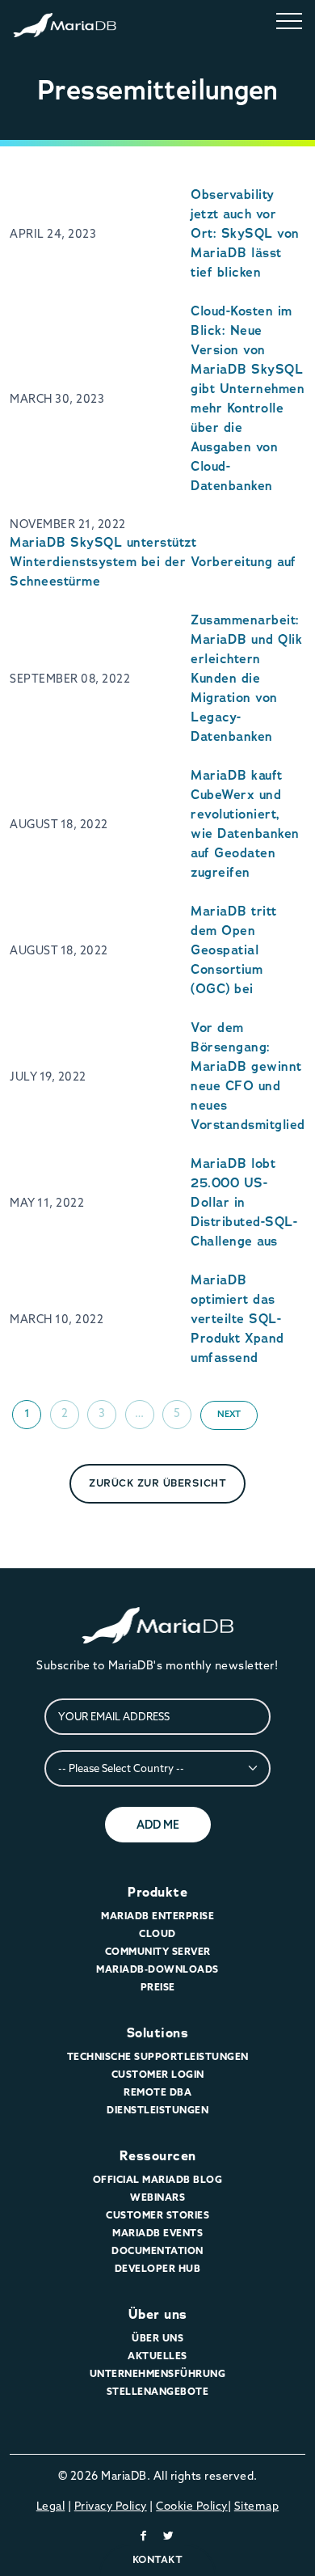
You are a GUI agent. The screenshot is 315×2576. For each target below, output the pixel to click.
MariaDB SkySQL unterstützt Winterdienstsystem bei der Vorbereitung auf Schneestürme (153, 562)
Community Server (158, 1951)
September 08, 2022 (70, 679)
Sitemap (257, 2506)
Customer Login (158, 2074)
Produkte (157, 1892)
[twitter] (169, 2536)
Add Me (158, 1825)
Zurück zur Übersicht (157, 1483)
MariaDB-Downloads (157, 1969)
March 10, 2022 (57, 1319)
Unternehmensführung (158, 2373)
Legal (51, 2506)
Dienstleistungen (157, 2110)
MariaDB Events (157, 2233)
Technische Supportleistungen (158, 2056)
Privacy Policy (111, 2506)
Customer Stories (157, 2215)
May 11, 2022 (47, 1203)
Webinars (157, 2197)
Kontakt (158, 2559)
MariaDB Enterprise (157, 1916)
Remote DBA (157, 2092)
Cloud (157, 1933)
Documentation (157, 2250)
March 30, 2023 (57, 399)
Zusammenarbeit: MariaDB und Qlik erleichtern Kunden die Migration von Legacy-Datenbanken (246, 678)
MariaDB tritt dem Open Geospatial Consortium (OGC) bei (234, 950)
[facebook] (144, 2536)
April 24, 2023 (53, 234)
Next (229, 1414)
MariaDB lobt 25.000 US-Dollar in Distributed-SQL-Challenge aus (244, 1202)
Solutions (158, 2033)
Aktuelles (157, 2356)
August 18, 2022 (59, 824)
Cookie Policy (192, 2506)
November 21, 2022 (68, 524)
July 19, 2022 (48, 1077)
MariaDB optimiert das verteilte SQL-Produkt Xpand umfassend (237, 1319)
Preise (158, 1987)
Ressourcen (158, 2156)
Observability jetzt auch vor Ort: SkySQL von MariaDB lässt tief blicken (245, 233)
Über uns (158, 2314)
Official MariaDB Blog (158, 2179)
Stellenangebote (158, 2391)
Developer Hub (158, 2268)
